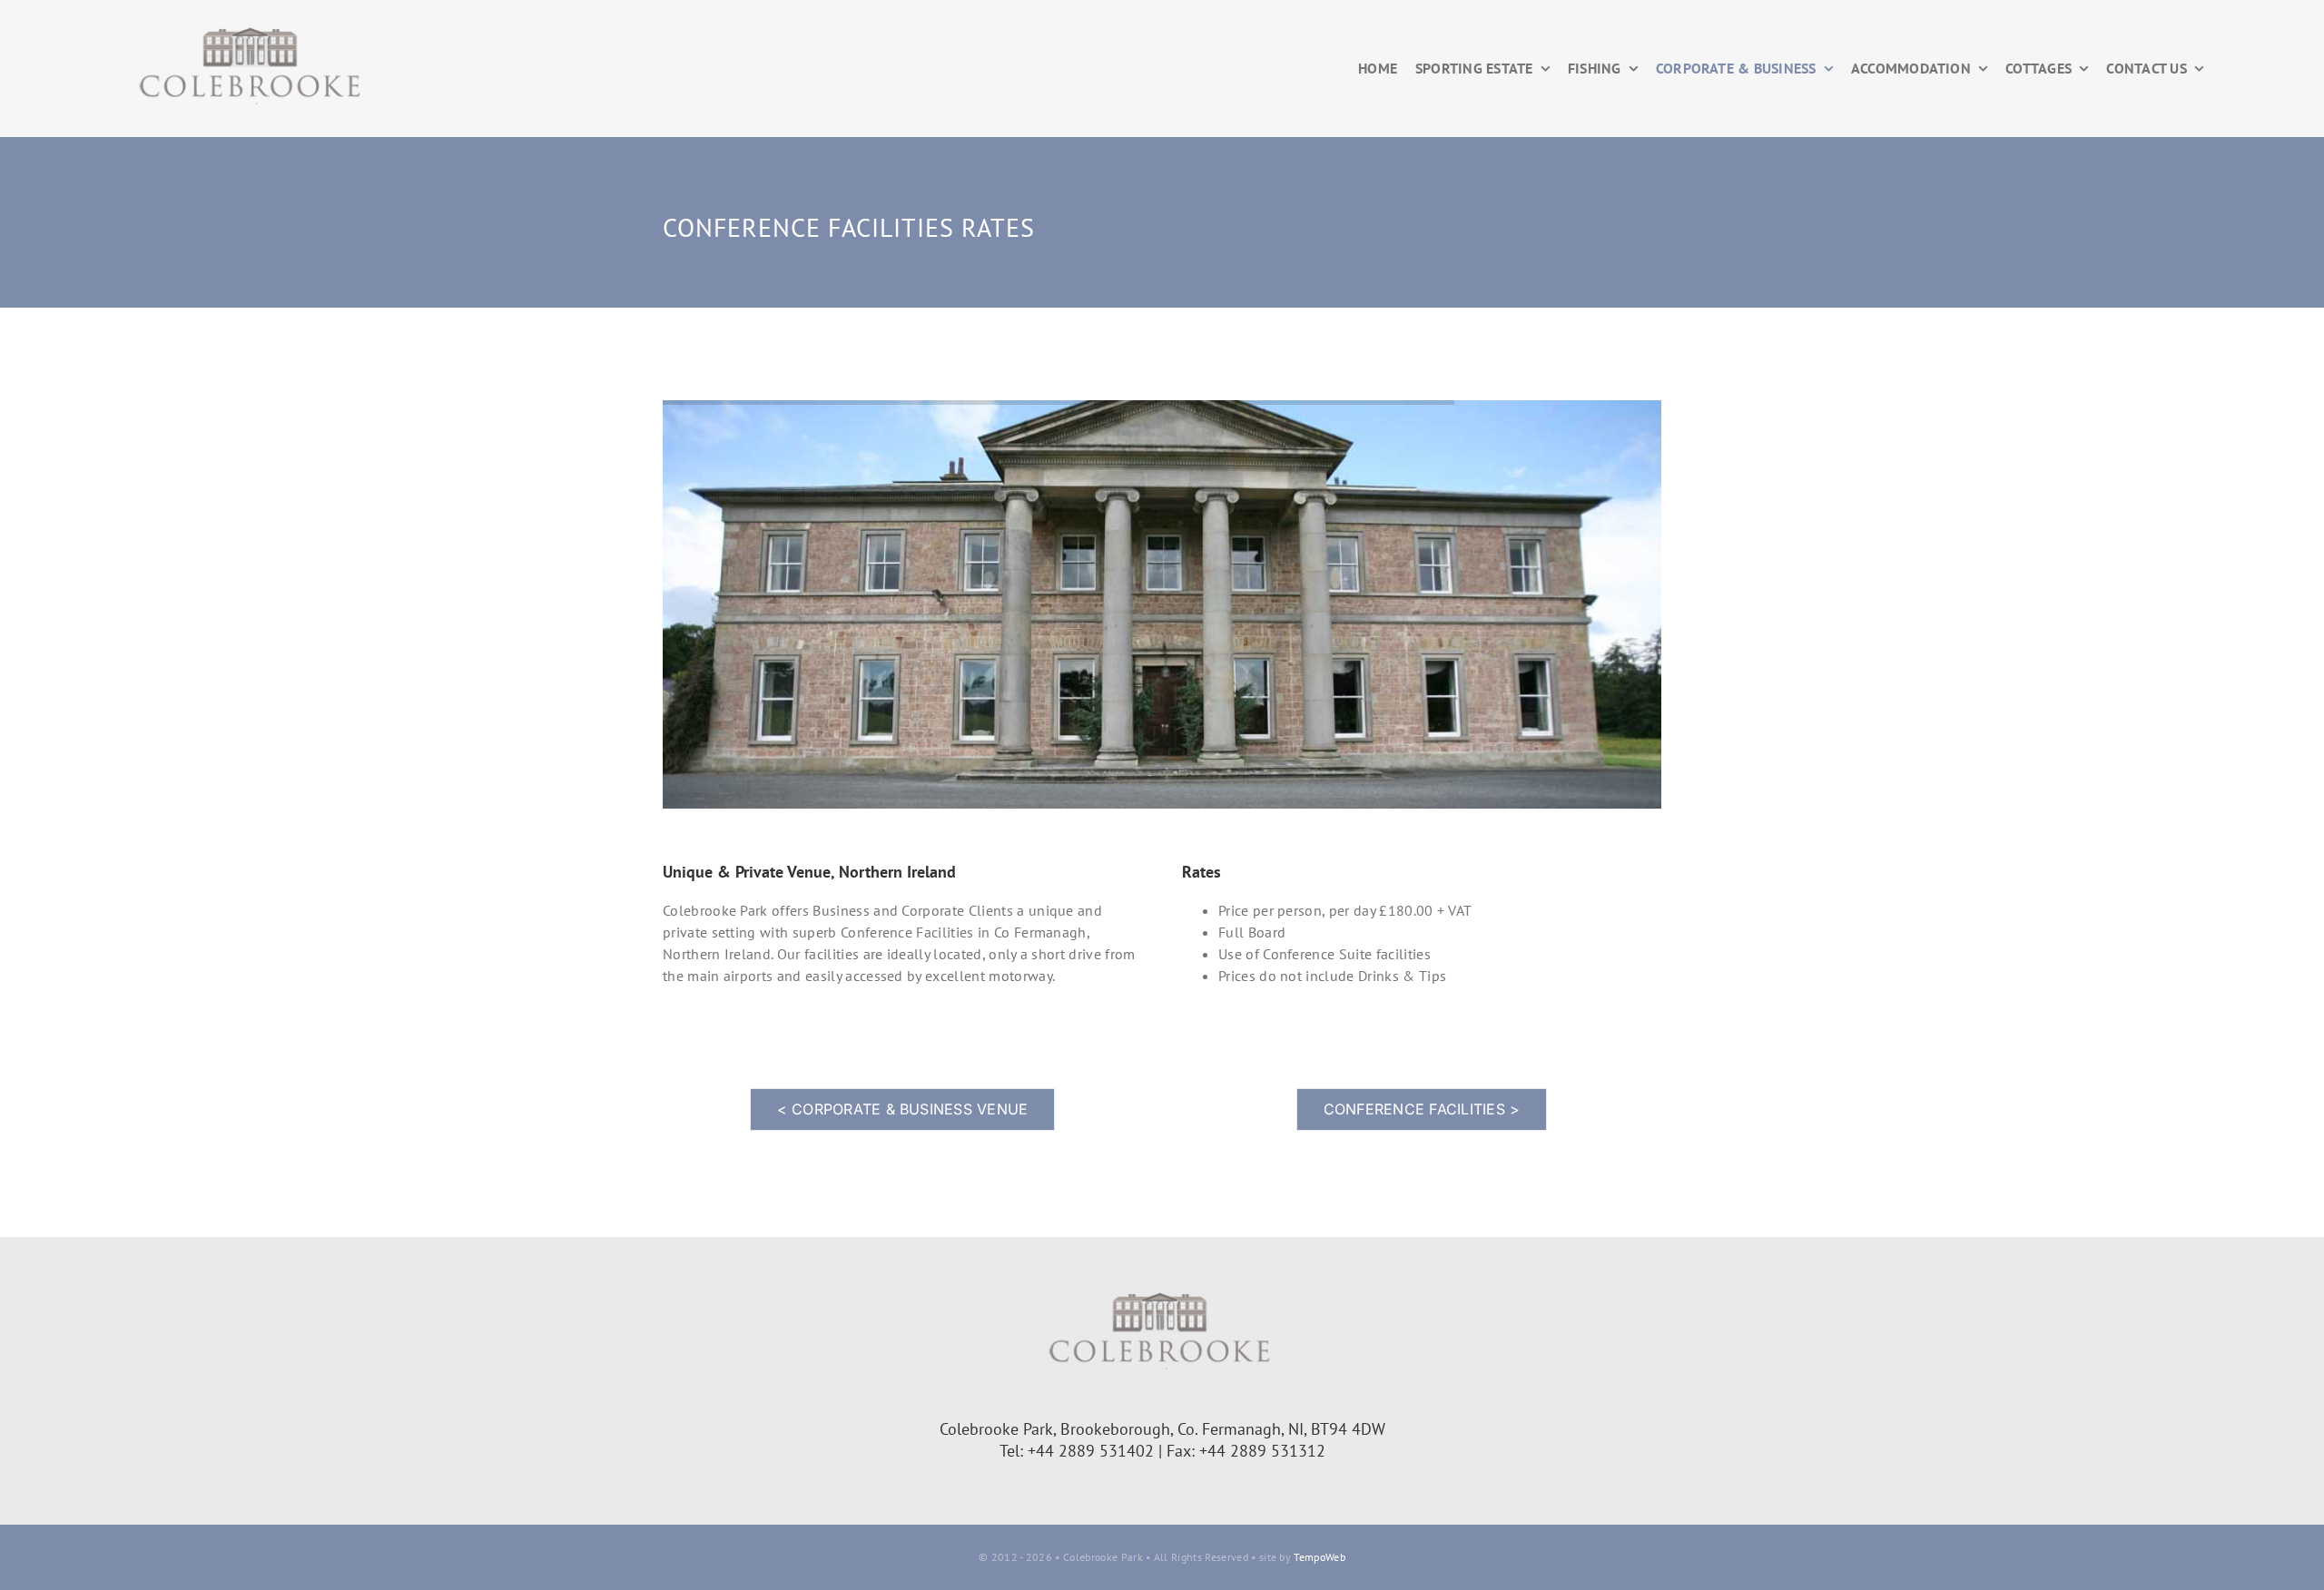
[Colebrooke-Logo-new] (252, 25)
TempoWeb (1320, 1557)
